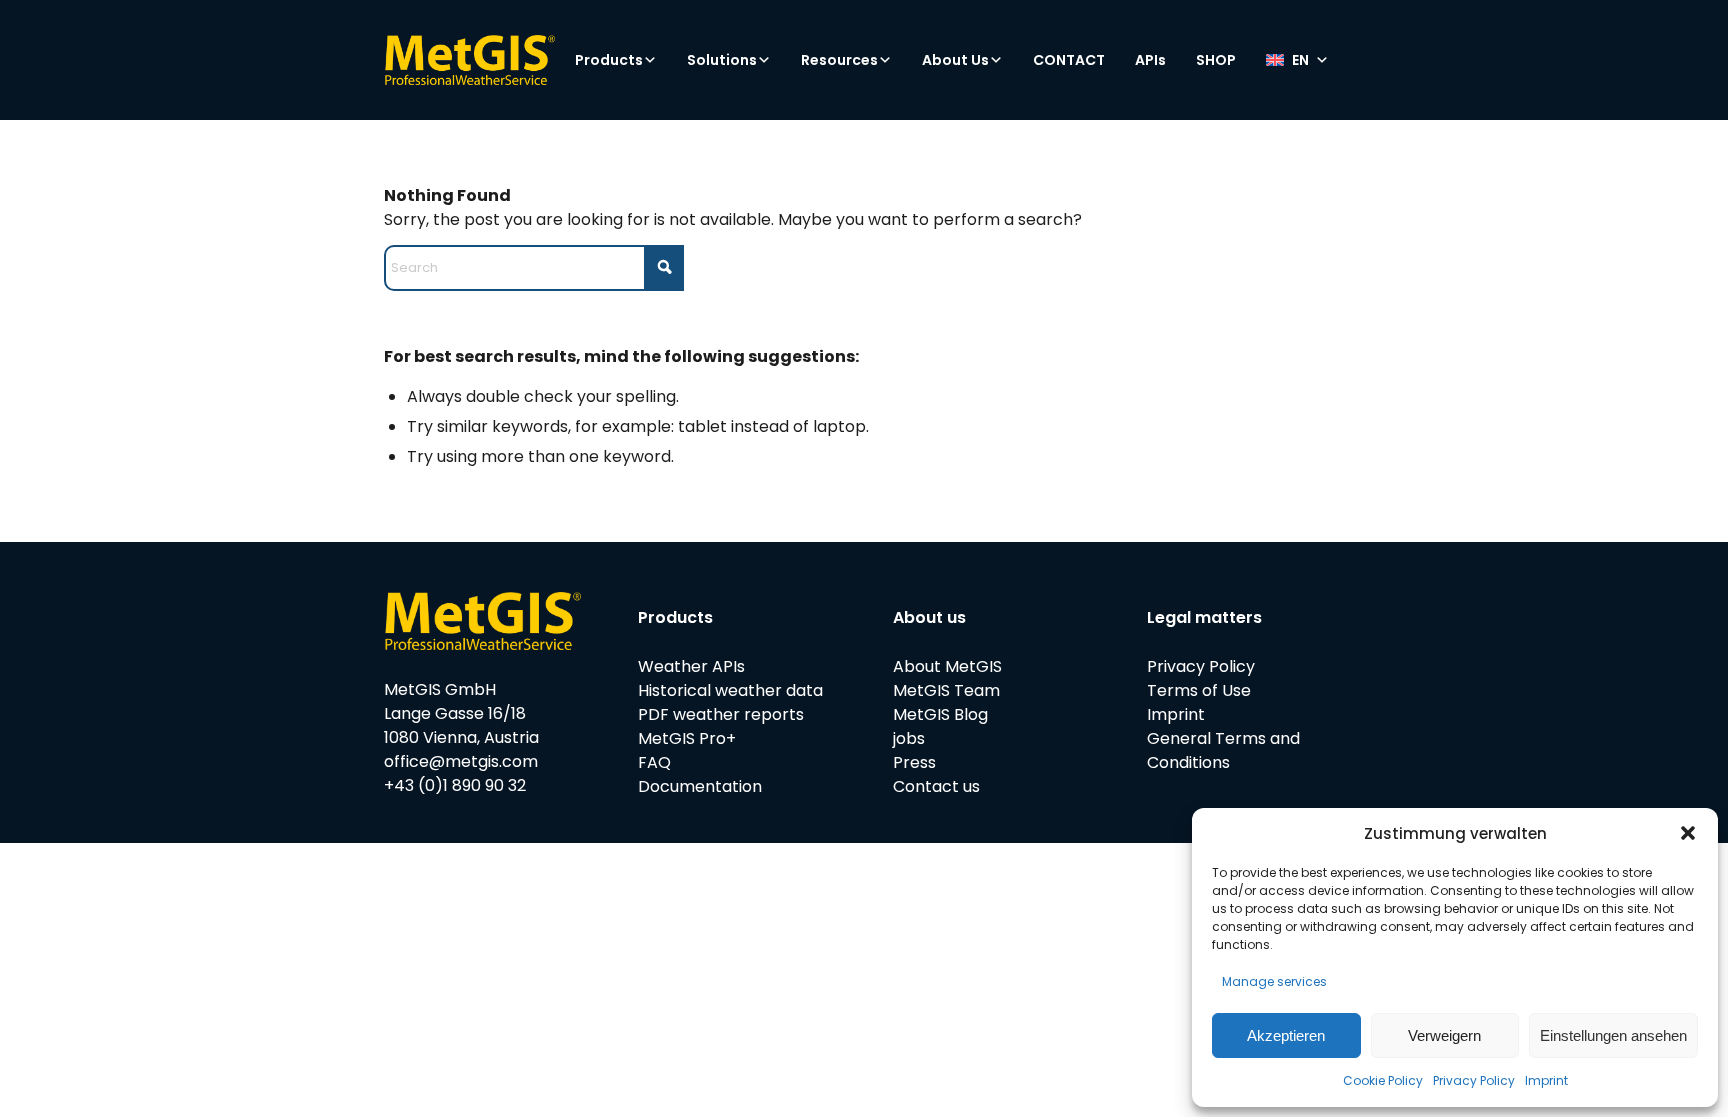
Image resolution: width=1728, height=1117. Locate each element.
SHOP (1216, 60)
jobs (909, 738)
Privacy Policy (1474, 1080)
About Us (955, 60)
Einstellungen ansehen (1613, 1035)
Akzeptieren (1286, 1035)
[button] (1688, 833)
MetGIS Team (946, 690)
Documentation (700, 786)
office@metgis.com (461, 761)
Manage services (1274, 981)
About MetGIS (947, 666)
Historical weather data (730, 690)
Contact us (936, 786)
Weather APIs (691, 666)
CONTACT (1069, 60)
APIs (1150, 60)
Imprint (1546, 1080)
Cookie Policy (1383, 1080)
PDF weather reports (721, 714)
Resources (839, 60)
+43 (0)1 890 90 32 (455, 785)
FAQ (654, 762)
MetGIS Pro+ (687, 738)
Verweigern (1444, 1035)
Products (609, 60)
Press (914, 762)
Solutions (722, 60)
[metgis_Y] (469, 60)
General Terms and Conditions (1223, 750)
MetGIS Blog (940, 714)
